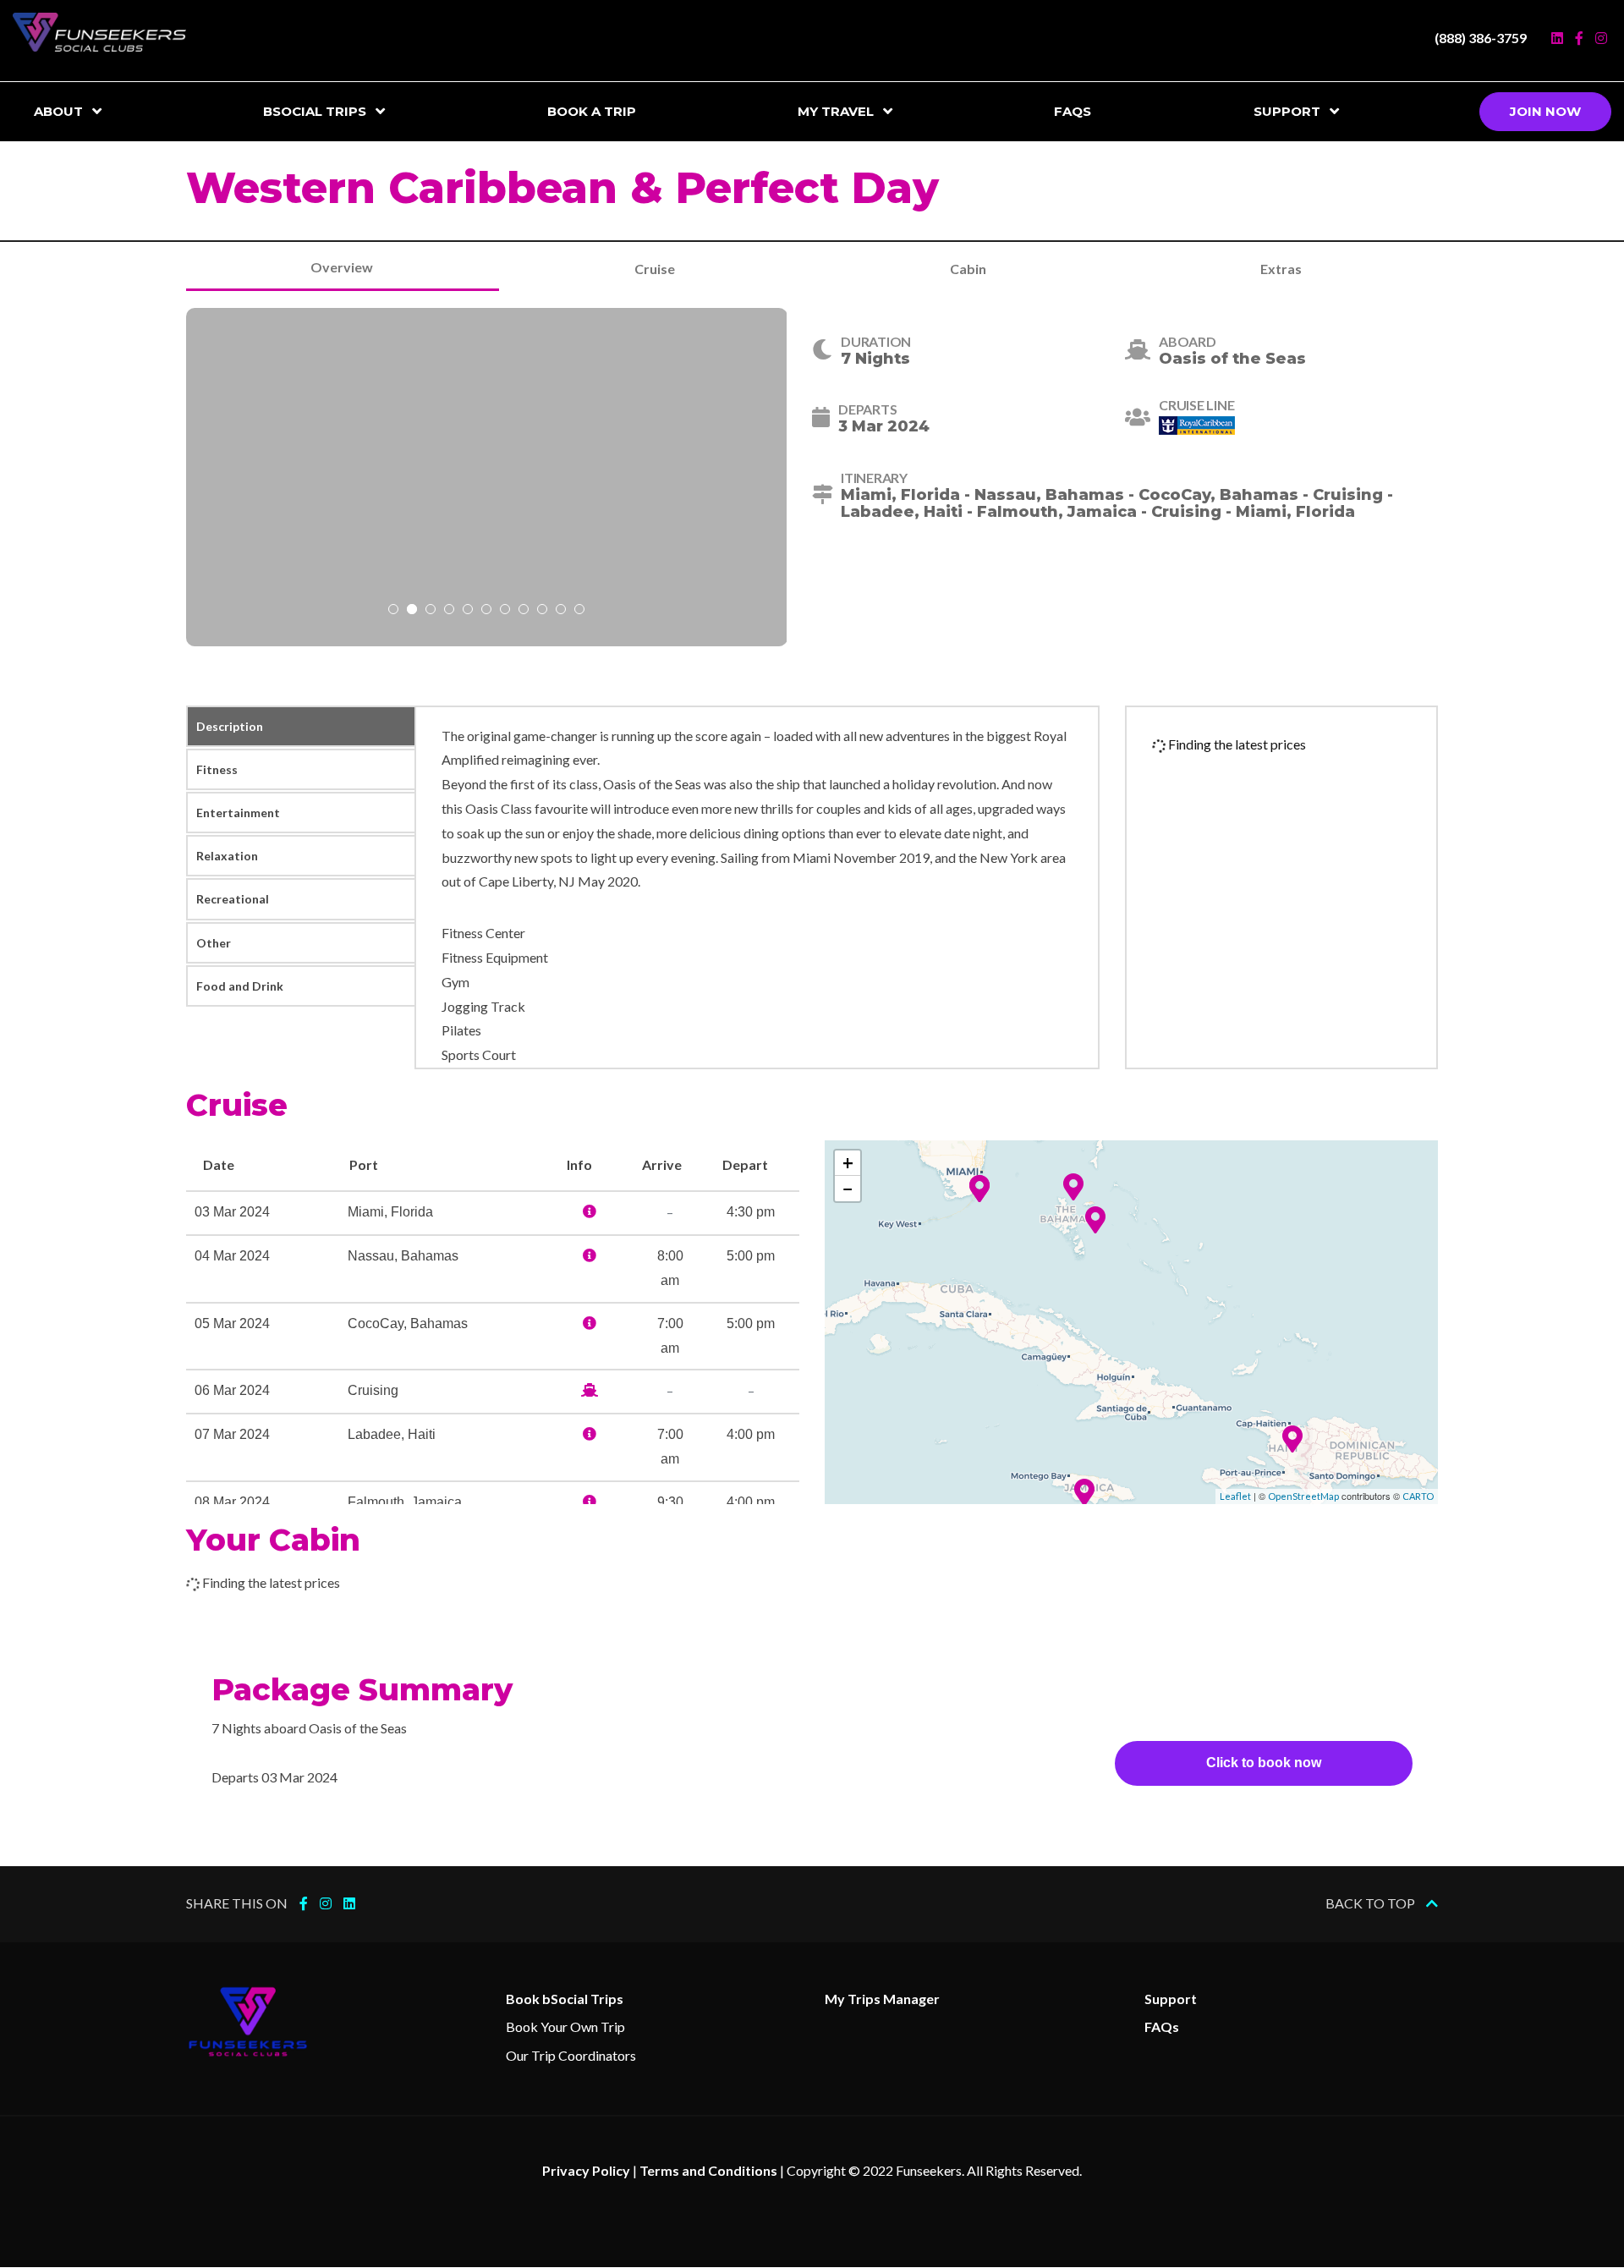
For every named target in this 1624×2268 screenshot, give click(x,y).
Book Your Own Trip (565, 2026)
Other (214, 943)
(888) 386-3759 (1481, 38)
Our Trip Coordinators (571, 2055)
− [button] (848, 1188)
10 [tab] (561, 611)
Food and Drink (240, 986)
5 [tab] (468, 611)
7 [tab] (505, 611)
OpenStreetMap (1303, 1496)
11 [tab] (579, 611)
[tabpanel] (487, 477)
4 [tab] (449, 611)
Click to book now (1264, 1763)
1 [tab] (393, 611)
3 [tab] (431, 611)
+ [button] (848, 1163)
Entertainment (238, 813)
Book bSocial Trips (565, 1999)
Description (230, 726)
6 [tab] (486, 611)
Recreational (233, 899)
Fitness (217, 769)
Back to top (1372, 1903)
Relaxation (227, 856)
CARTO (1418, 1496)
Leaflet (1235, 1496)
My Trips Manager (882, 1999)
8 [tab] (524, 611)
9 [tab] (542, 611)
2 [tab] (412, 611)
